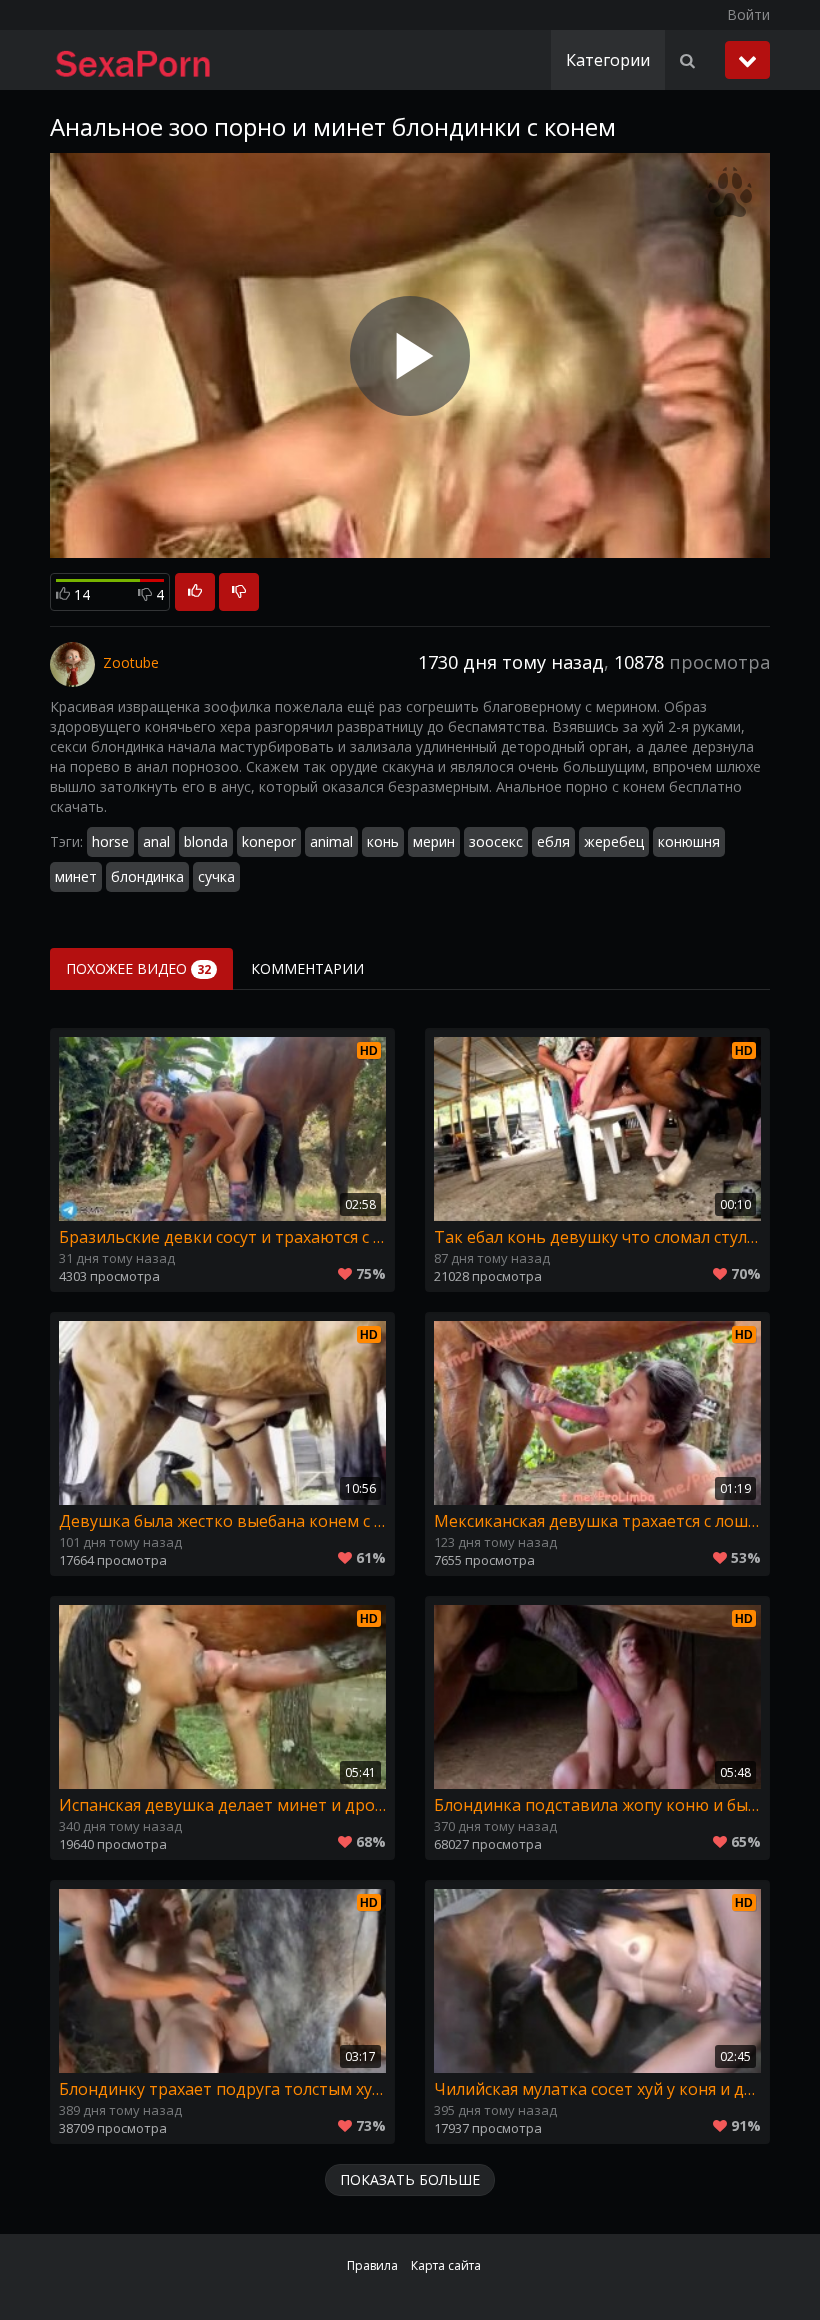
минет (76, 876)
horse (110, 841)
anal (156, 841)
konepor (269, 841)
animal (331, 841)
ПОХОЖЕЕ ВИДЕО (138, 968)
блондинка (147, 876)
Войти (748, 14)
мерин (434, 841)
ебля (553, 841)
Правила (372, 2265)
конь (383, 841)
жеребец (614, 841)
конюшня (689, 841)
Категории (608, 60)
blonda (206, 841)
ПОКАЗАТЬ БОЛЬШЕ (410, 2179)
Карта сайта (446, 2265)
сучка (216, 876)
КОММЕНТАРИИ (307, 968)
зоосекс (496, 841)
